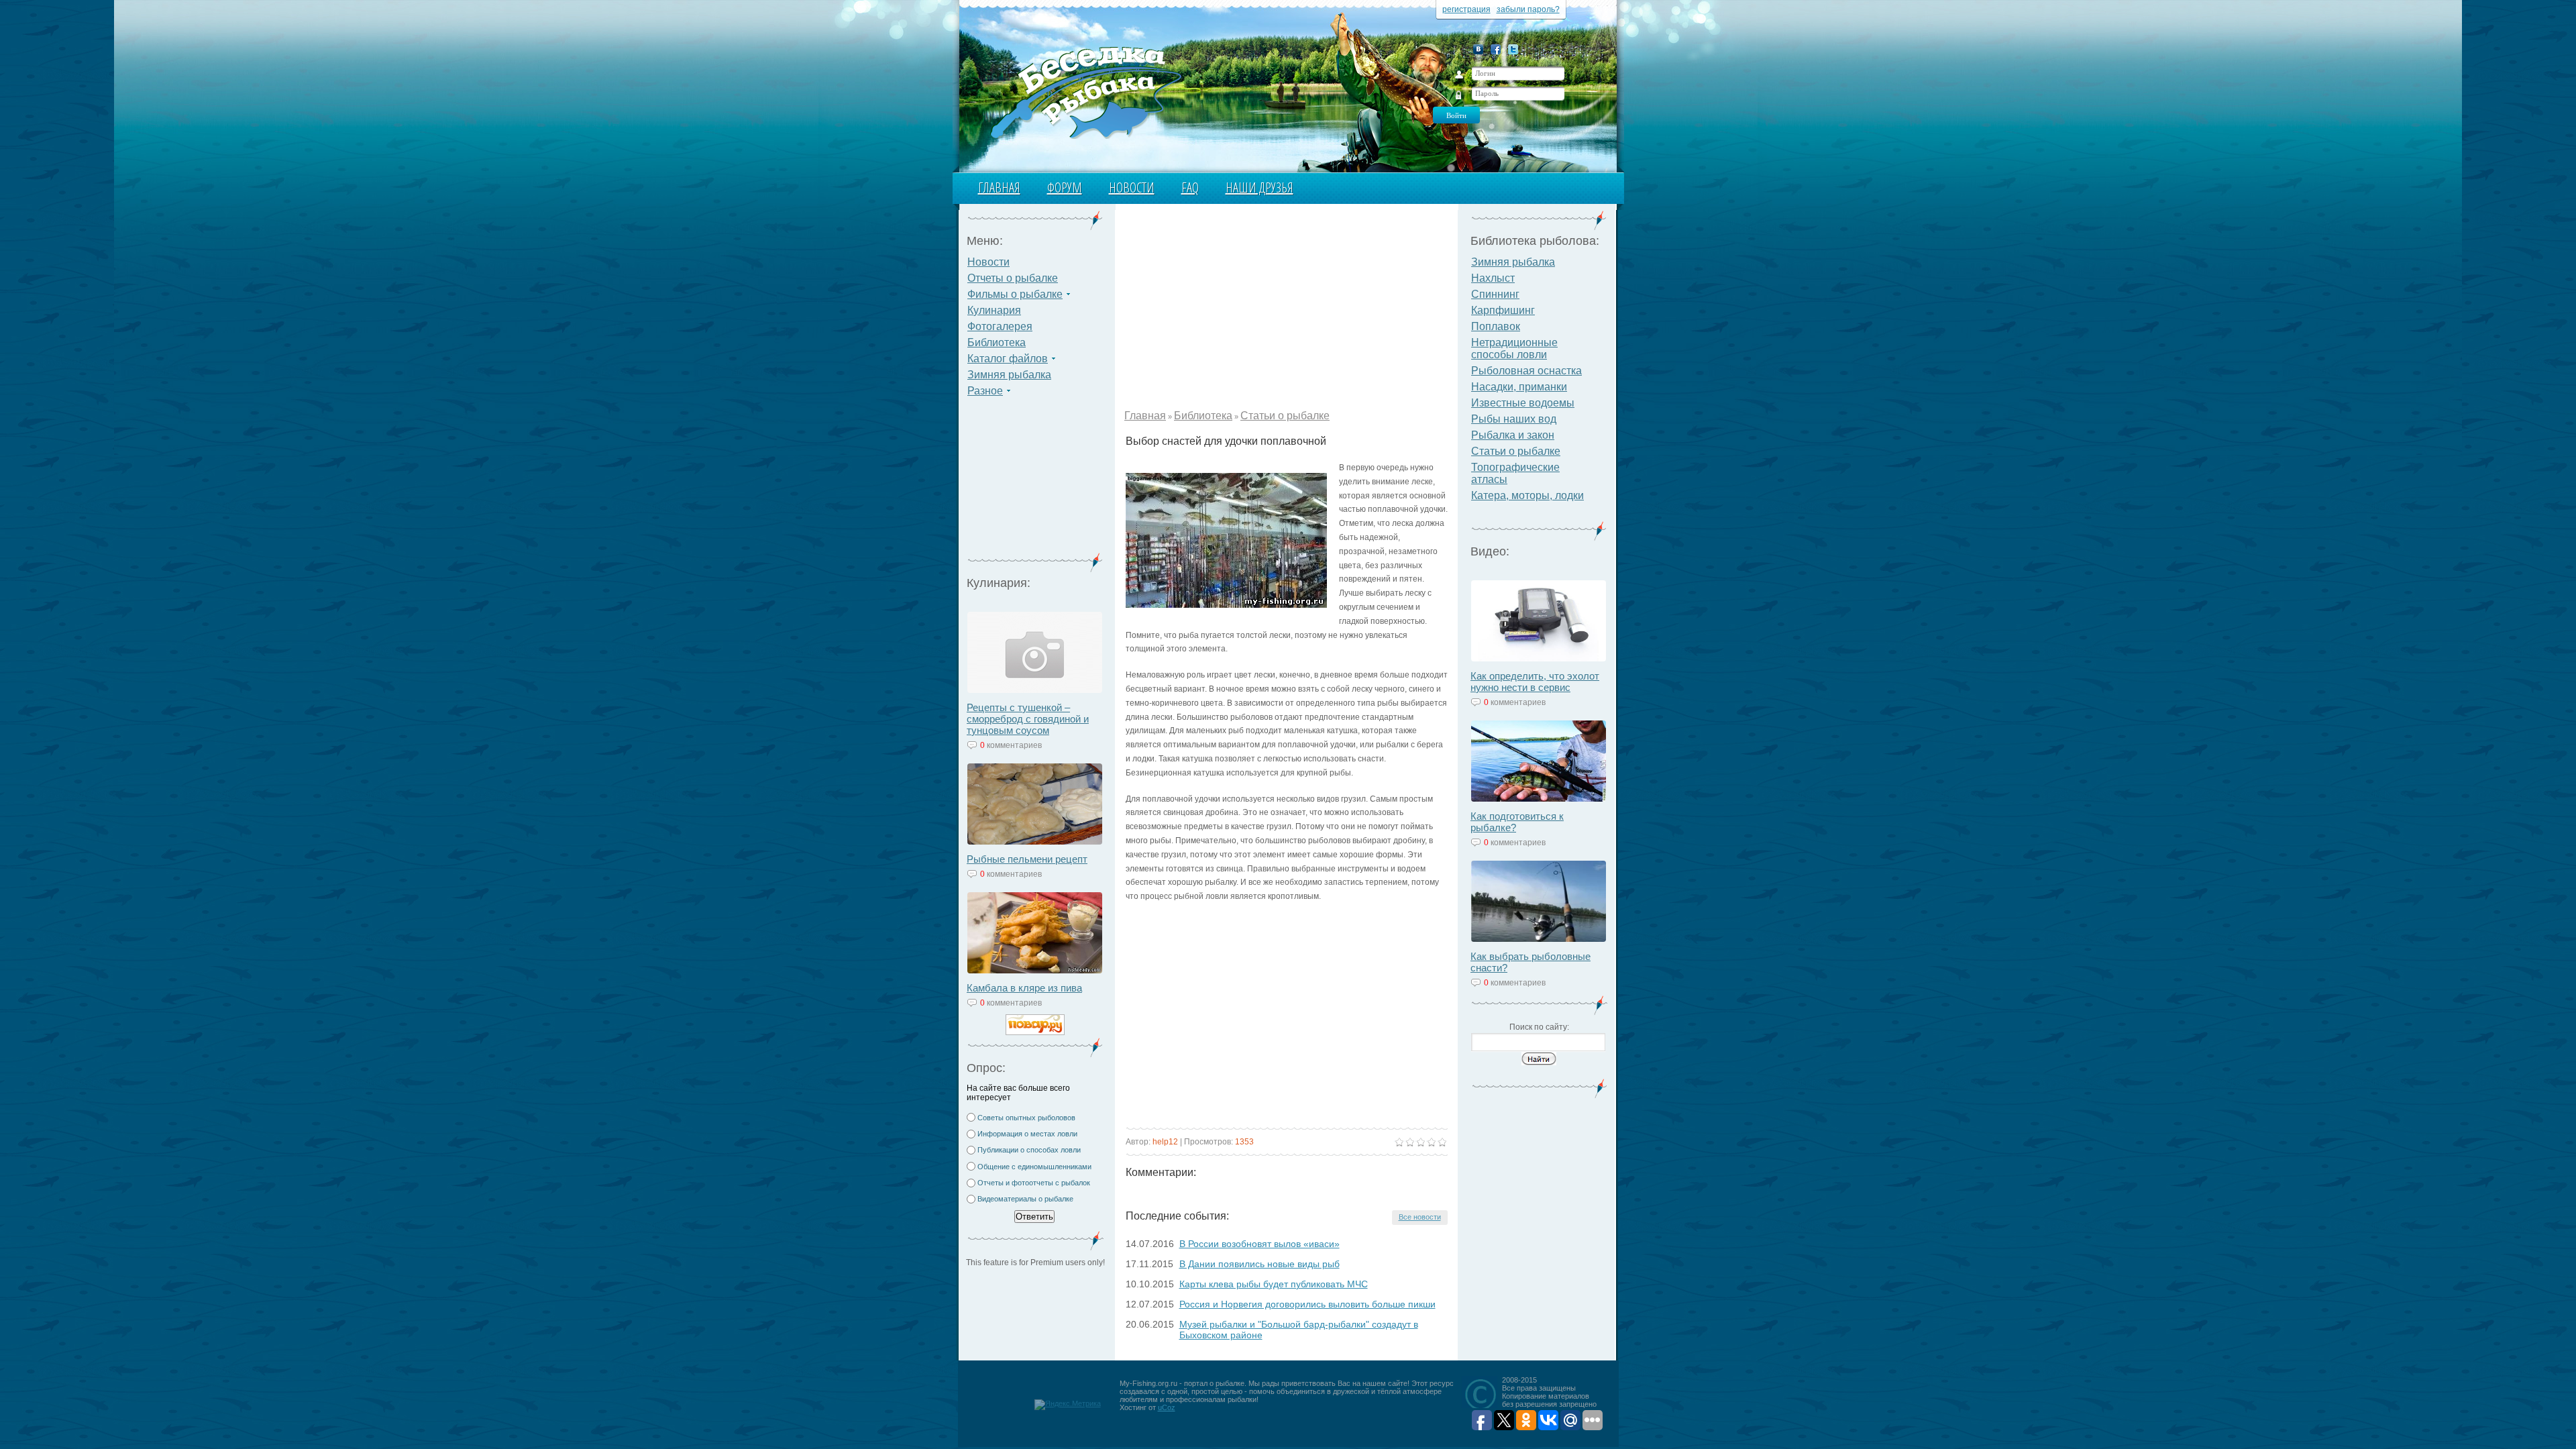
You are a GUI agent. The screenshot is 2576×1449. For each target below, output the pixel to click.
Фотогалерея (1000, 326)
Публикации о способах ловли (1029, 1150)
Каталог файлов (1008, 359)
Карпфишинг (1503, 310)
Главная (999, 187)
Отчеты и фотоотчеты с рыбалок (1034, 1183)
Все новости (1420, 1217)
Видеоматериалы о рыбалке (1025, 1199)
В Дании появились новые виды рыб (1259, 1264)
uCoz (1167, 1407)
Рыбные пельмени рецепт (1027, 859)
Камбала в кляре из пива (1024, 988)
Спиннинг (1495, 294)
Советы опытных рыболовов (1026, 1118)
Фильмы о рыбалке (1015, 294)
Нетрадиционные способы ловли (1514, 348)
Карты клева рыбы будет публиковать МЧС (1274, 1284)
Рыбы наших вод (1514, 419)
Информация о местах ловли (1027, 1134)
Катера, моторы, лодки (1527, 495)
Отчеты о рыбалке (1013, 278)
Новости (1132, 187)
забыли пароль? (1528, 9)
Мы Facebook (1496, 49)
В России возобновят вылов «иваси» (1259, 1244)
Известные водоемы (1523, 403)
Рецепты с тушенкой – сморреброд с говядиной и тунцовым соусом (1028, 719)
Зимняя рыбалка (1009, 375)
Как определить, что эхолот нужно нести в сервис (1535, 682)
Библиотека (997, 342)
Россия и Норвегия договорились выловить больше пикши (1307, 1304)
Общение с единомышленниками (1034, 1167)
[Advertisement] (1035, 483)
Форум (1065, 187)
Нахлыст (1493, 278)
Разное (985, 391)
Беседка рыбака (1085, 91)
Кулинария (994, 310)
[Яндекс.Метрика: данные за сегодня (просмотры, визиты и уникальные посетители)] (1068, 1405)
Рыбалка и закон (1513, 435)
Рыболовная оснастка (1526, 371)
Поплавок (1496, 326)
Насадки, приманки (1519, 387)
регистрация (1466, 9)
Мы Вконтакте (1478, 49)
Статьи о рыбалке (1285, 416)
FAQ (1190, 187)
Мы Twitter (1513, 49)
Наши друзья (1259, 187)
